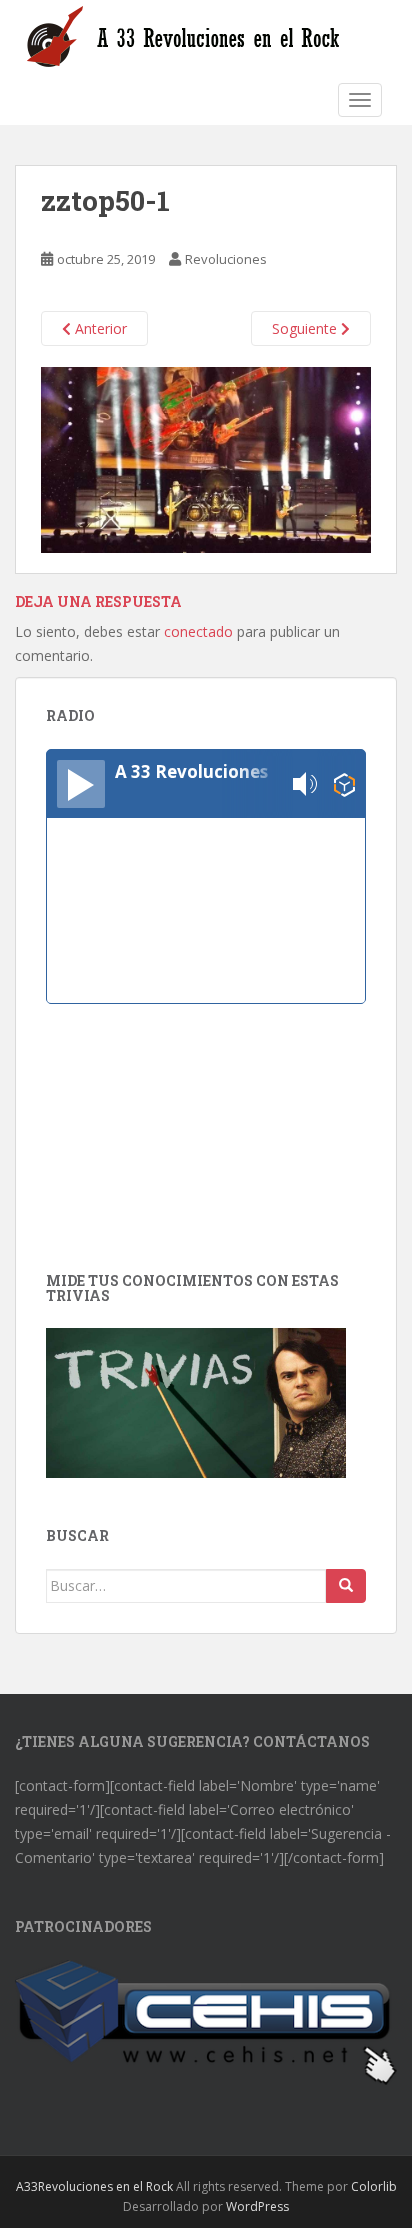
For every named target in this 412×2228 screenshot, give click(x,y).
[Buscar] (346, 1586)
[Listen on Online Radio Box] (344, 784)
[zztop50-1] (206, 458)
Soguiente (306, 328)
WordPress (257, 2206)
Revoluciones (226, 259)
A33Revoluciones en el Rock (94, 2186)
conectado (198, 631)
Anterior (99, 328)
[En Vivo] (81, 784)
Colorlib (374, 2186)
